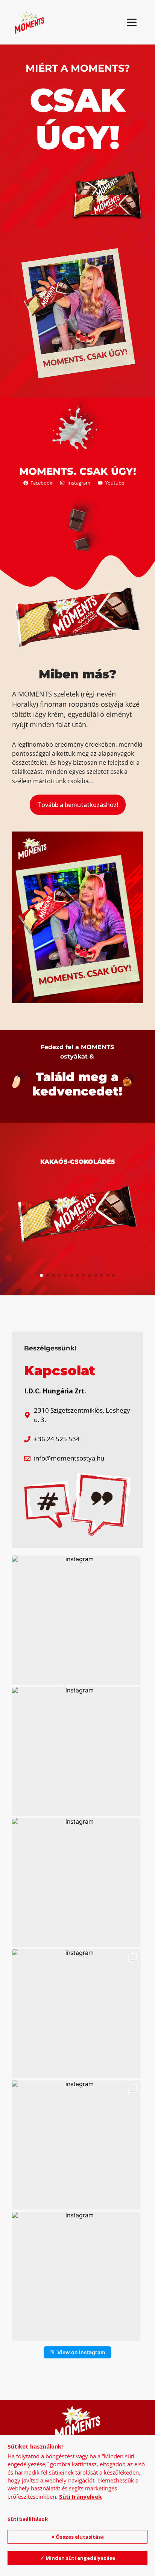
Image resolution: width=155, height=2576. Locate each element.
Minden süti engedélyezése (80, 2558)
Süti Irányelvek (80, 2496)
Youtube (115, 483)
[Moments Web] (29, 22)
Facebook (41, 483)
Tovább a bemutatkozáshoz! (78, 805)
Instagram (79, 483)
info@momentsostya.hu (69, 1458)
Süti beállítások (28, 2519)
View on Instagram (81, 2352)
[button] (41, 1275)
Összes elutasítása (80, 2537)
